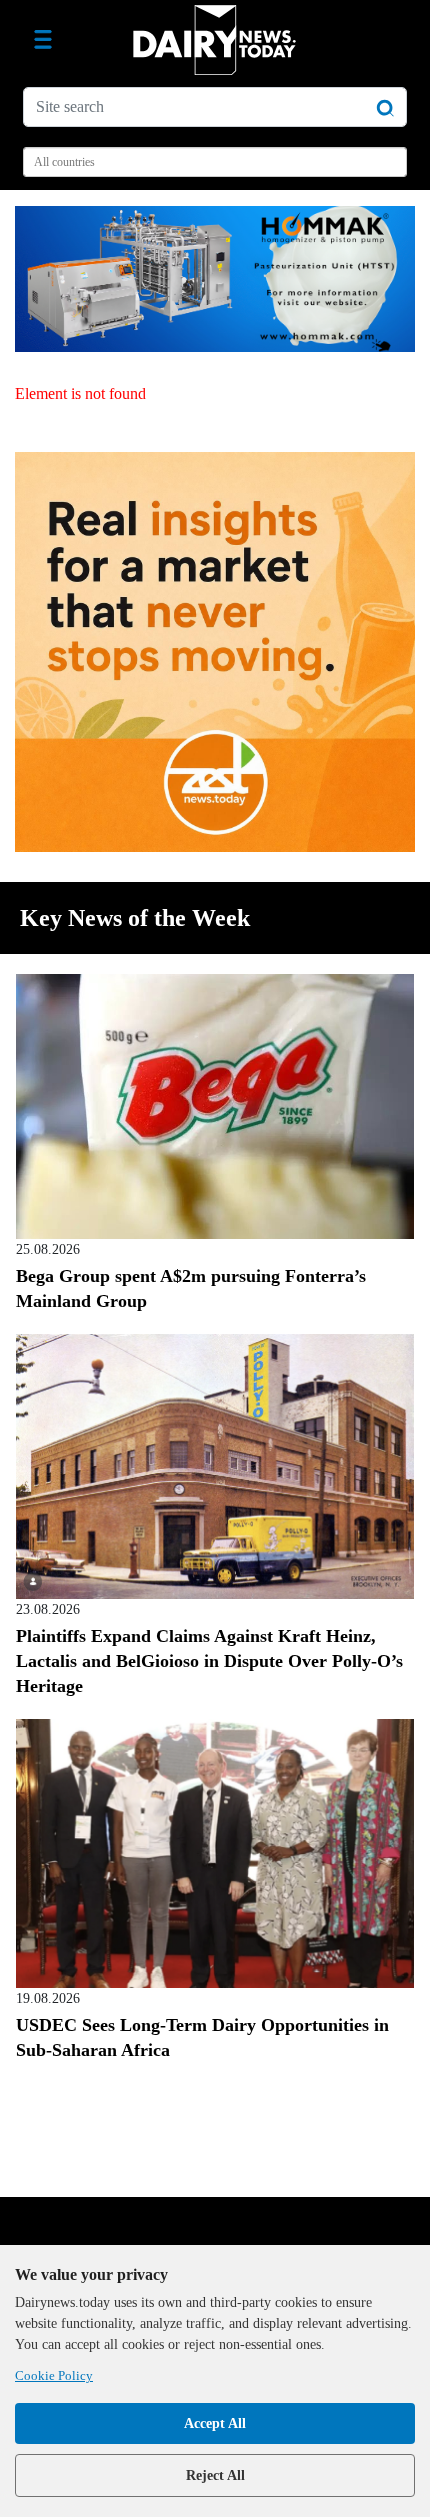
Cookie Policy (54, 2375)
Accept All (215, 2423)
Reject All (215, 2475)
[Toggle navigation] (43, 40)
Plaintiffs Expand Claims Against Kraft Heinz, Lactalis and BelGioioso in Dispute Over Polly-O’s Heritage (209, 1661)
